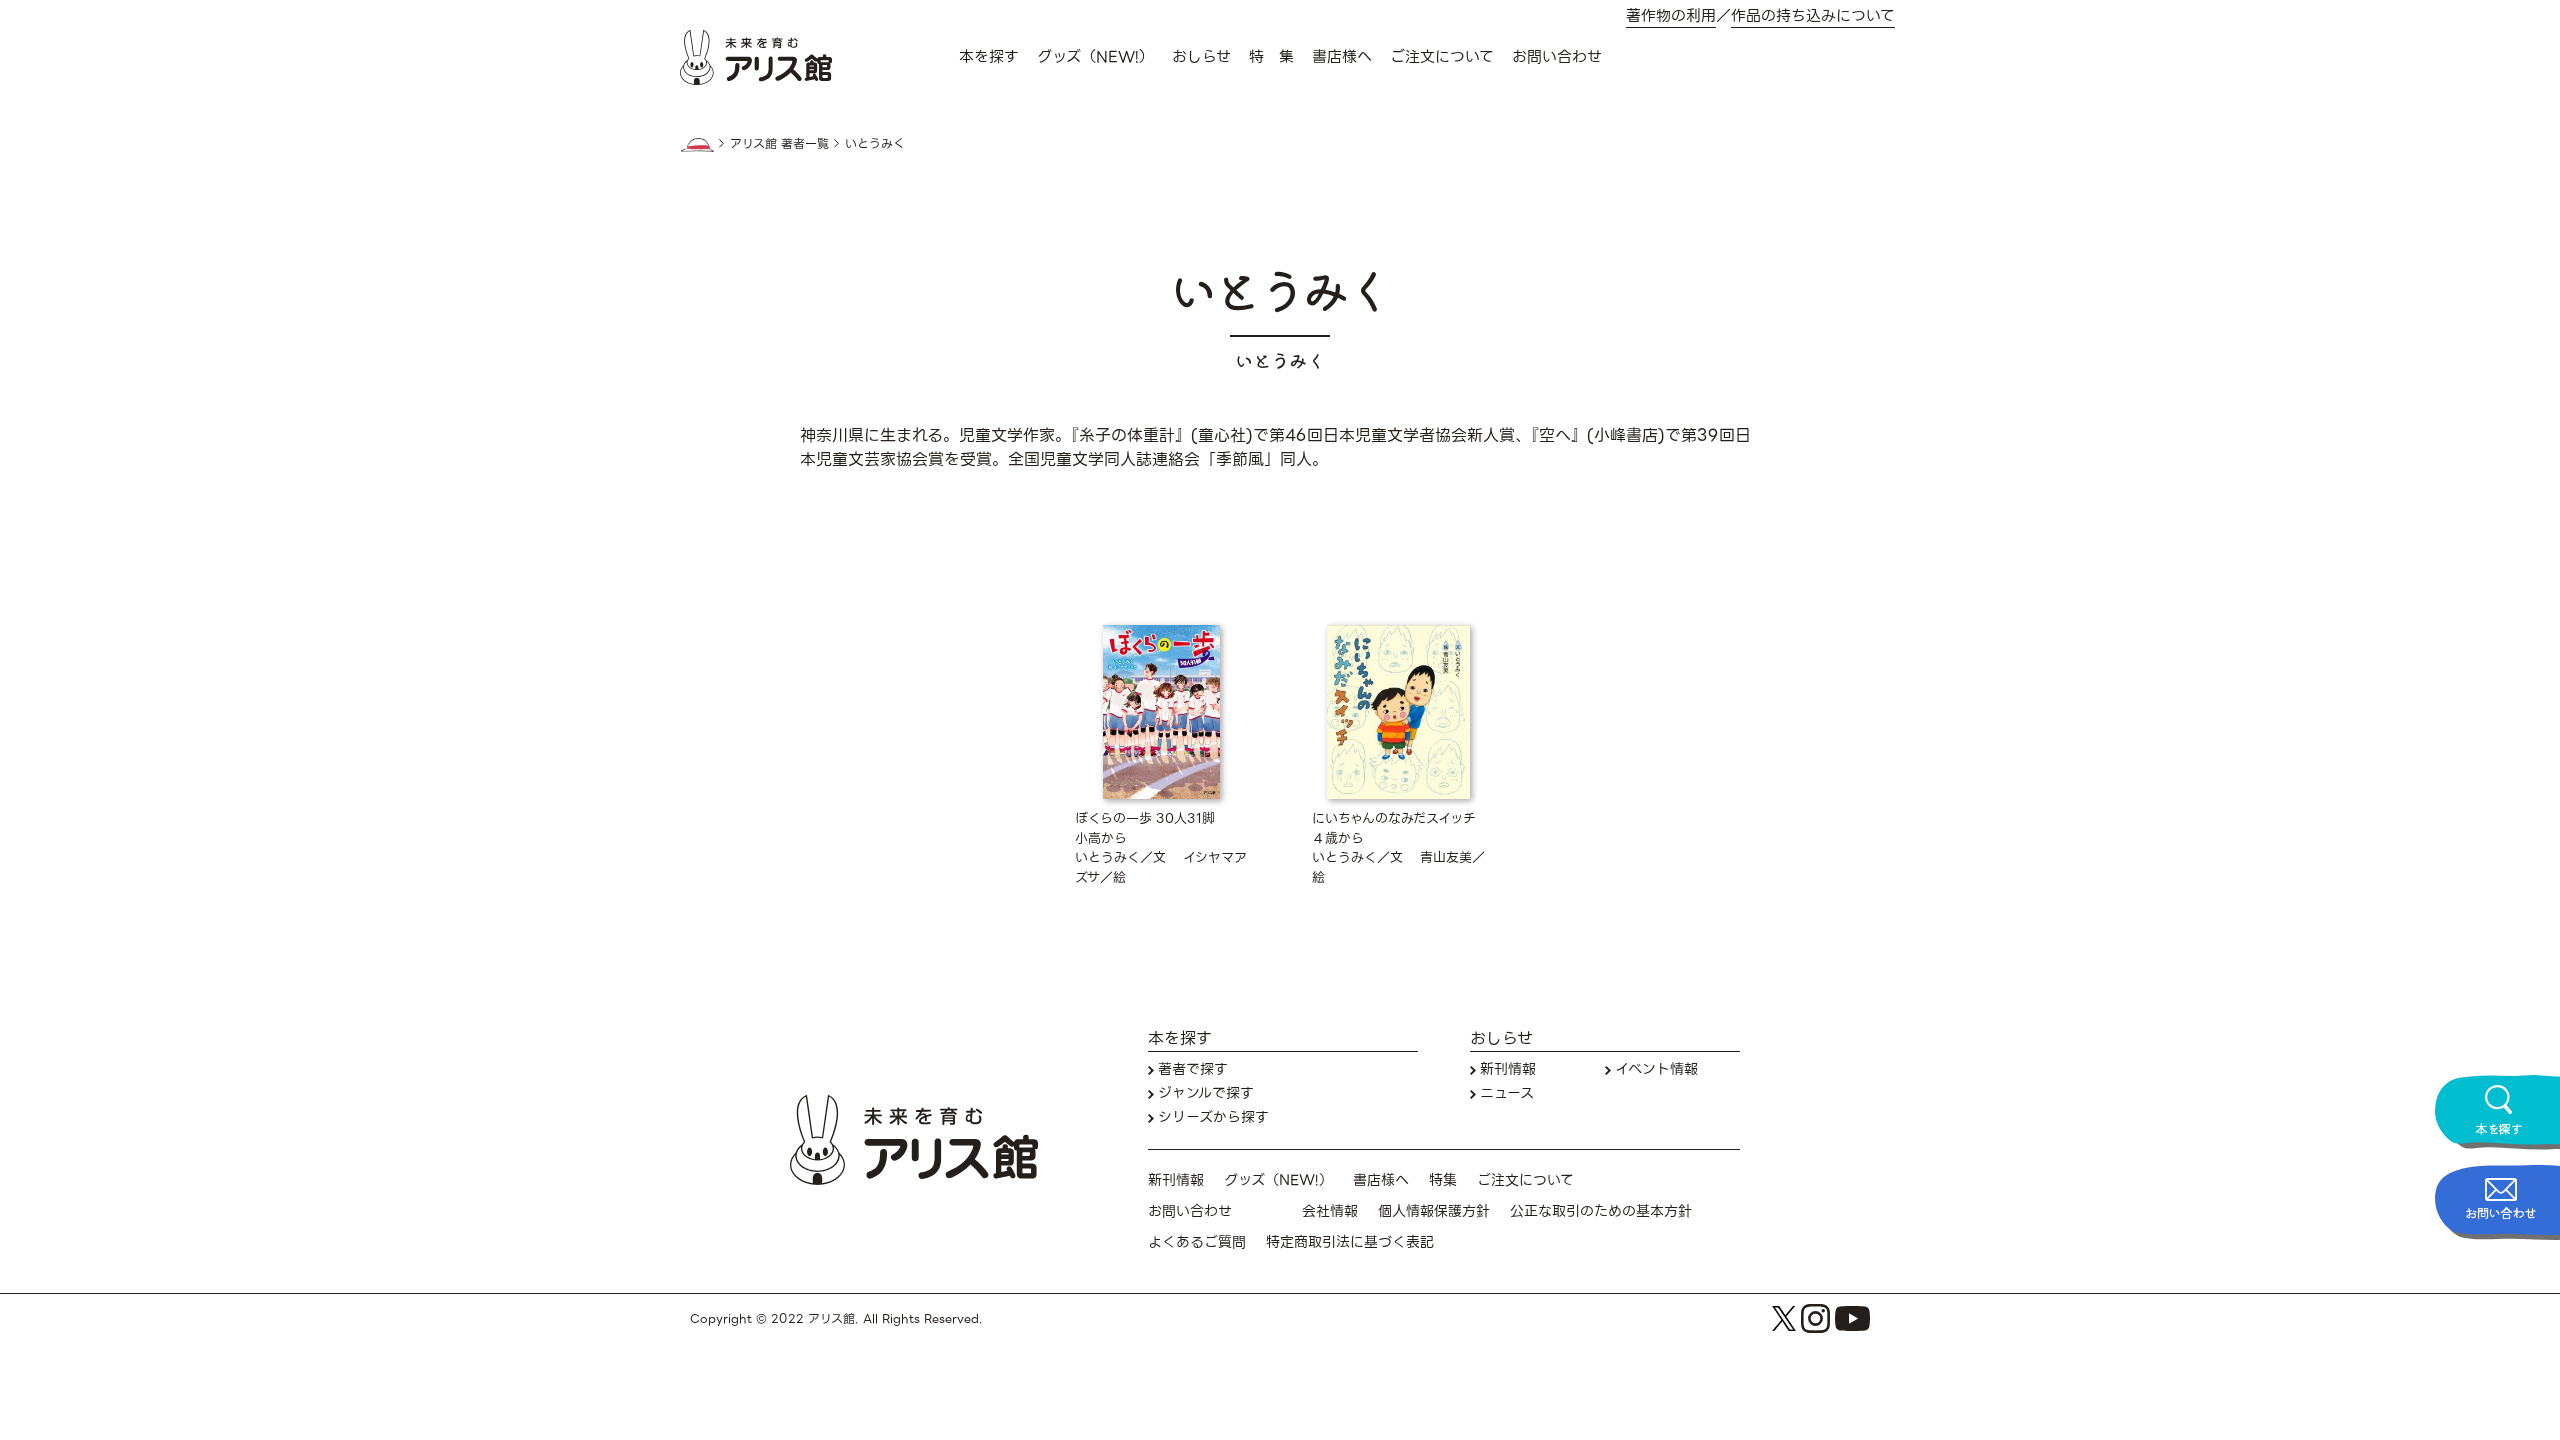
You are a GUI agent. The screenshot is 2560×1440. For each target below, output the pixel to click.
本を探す (989, 57)
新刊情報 (1508, 1069)
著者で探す (1193, 1069)
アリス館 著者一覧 (779, 144)
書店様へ (1342, 57)
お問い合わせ (1557, 57)
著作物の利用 (1671, 16)
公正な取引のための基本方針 (1601, 1211)
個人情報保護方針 (1434, 1211)
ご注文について (1442, 57)
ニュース (1507, 1093)
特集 (1443, 1180)
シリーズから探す (1213, 1117)
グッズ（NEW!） (1095, 57)
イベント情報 (1656, 1069)
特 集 (1271, 57)
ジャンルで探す (1206, 1093)
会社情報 (1330, 1211)
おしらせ (1201, 57)
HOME (697, 145)
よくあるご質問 (1197, 1242)
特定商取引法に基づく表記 (1350, 1242)
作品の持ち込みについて (1813, 16)
